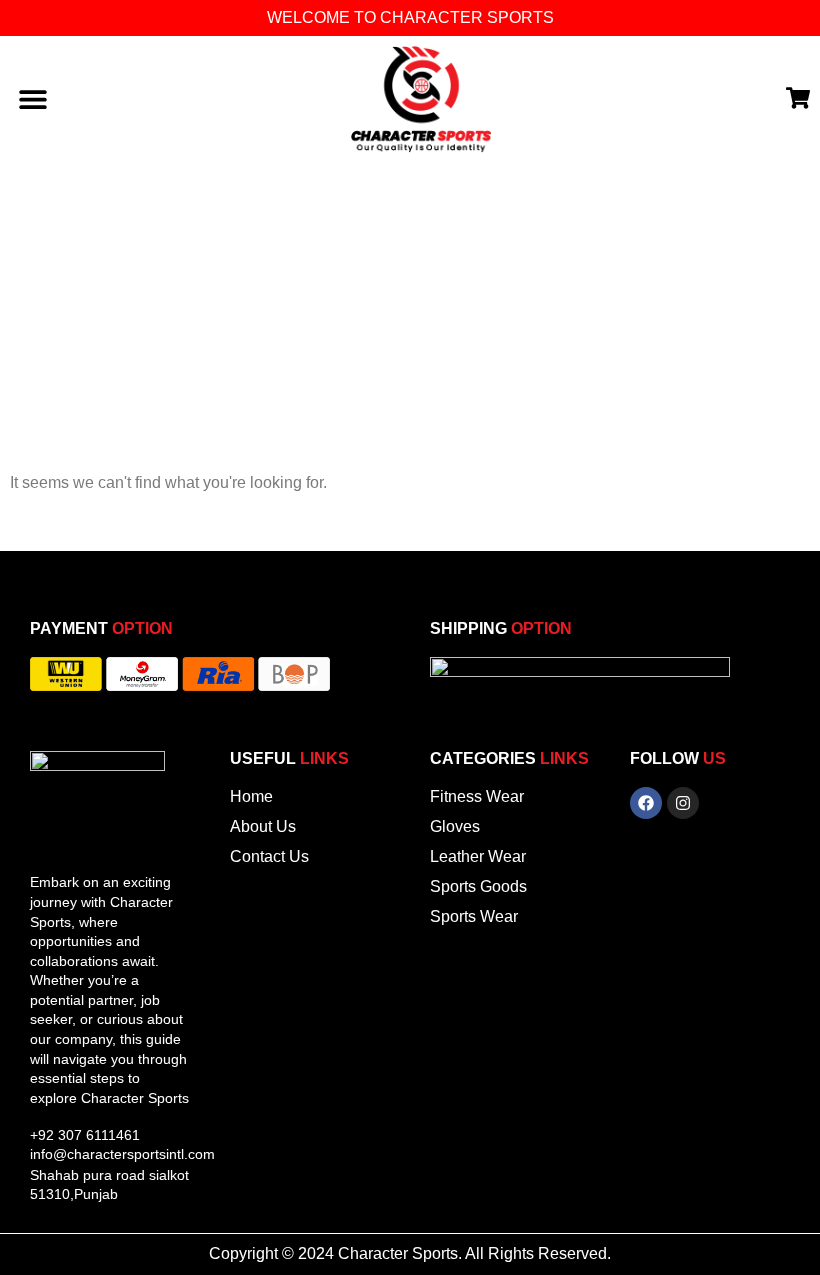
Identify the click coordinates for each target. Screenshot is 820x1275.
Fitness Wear (477, 796)
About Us (263, 826)
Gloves (455, 826)
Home (251, 796)
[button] (32, 99)
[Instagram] (683, 803)
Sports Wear (474, 916)
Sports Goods (478, 886)
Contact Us (269, 856)
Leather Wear (478, 856)
